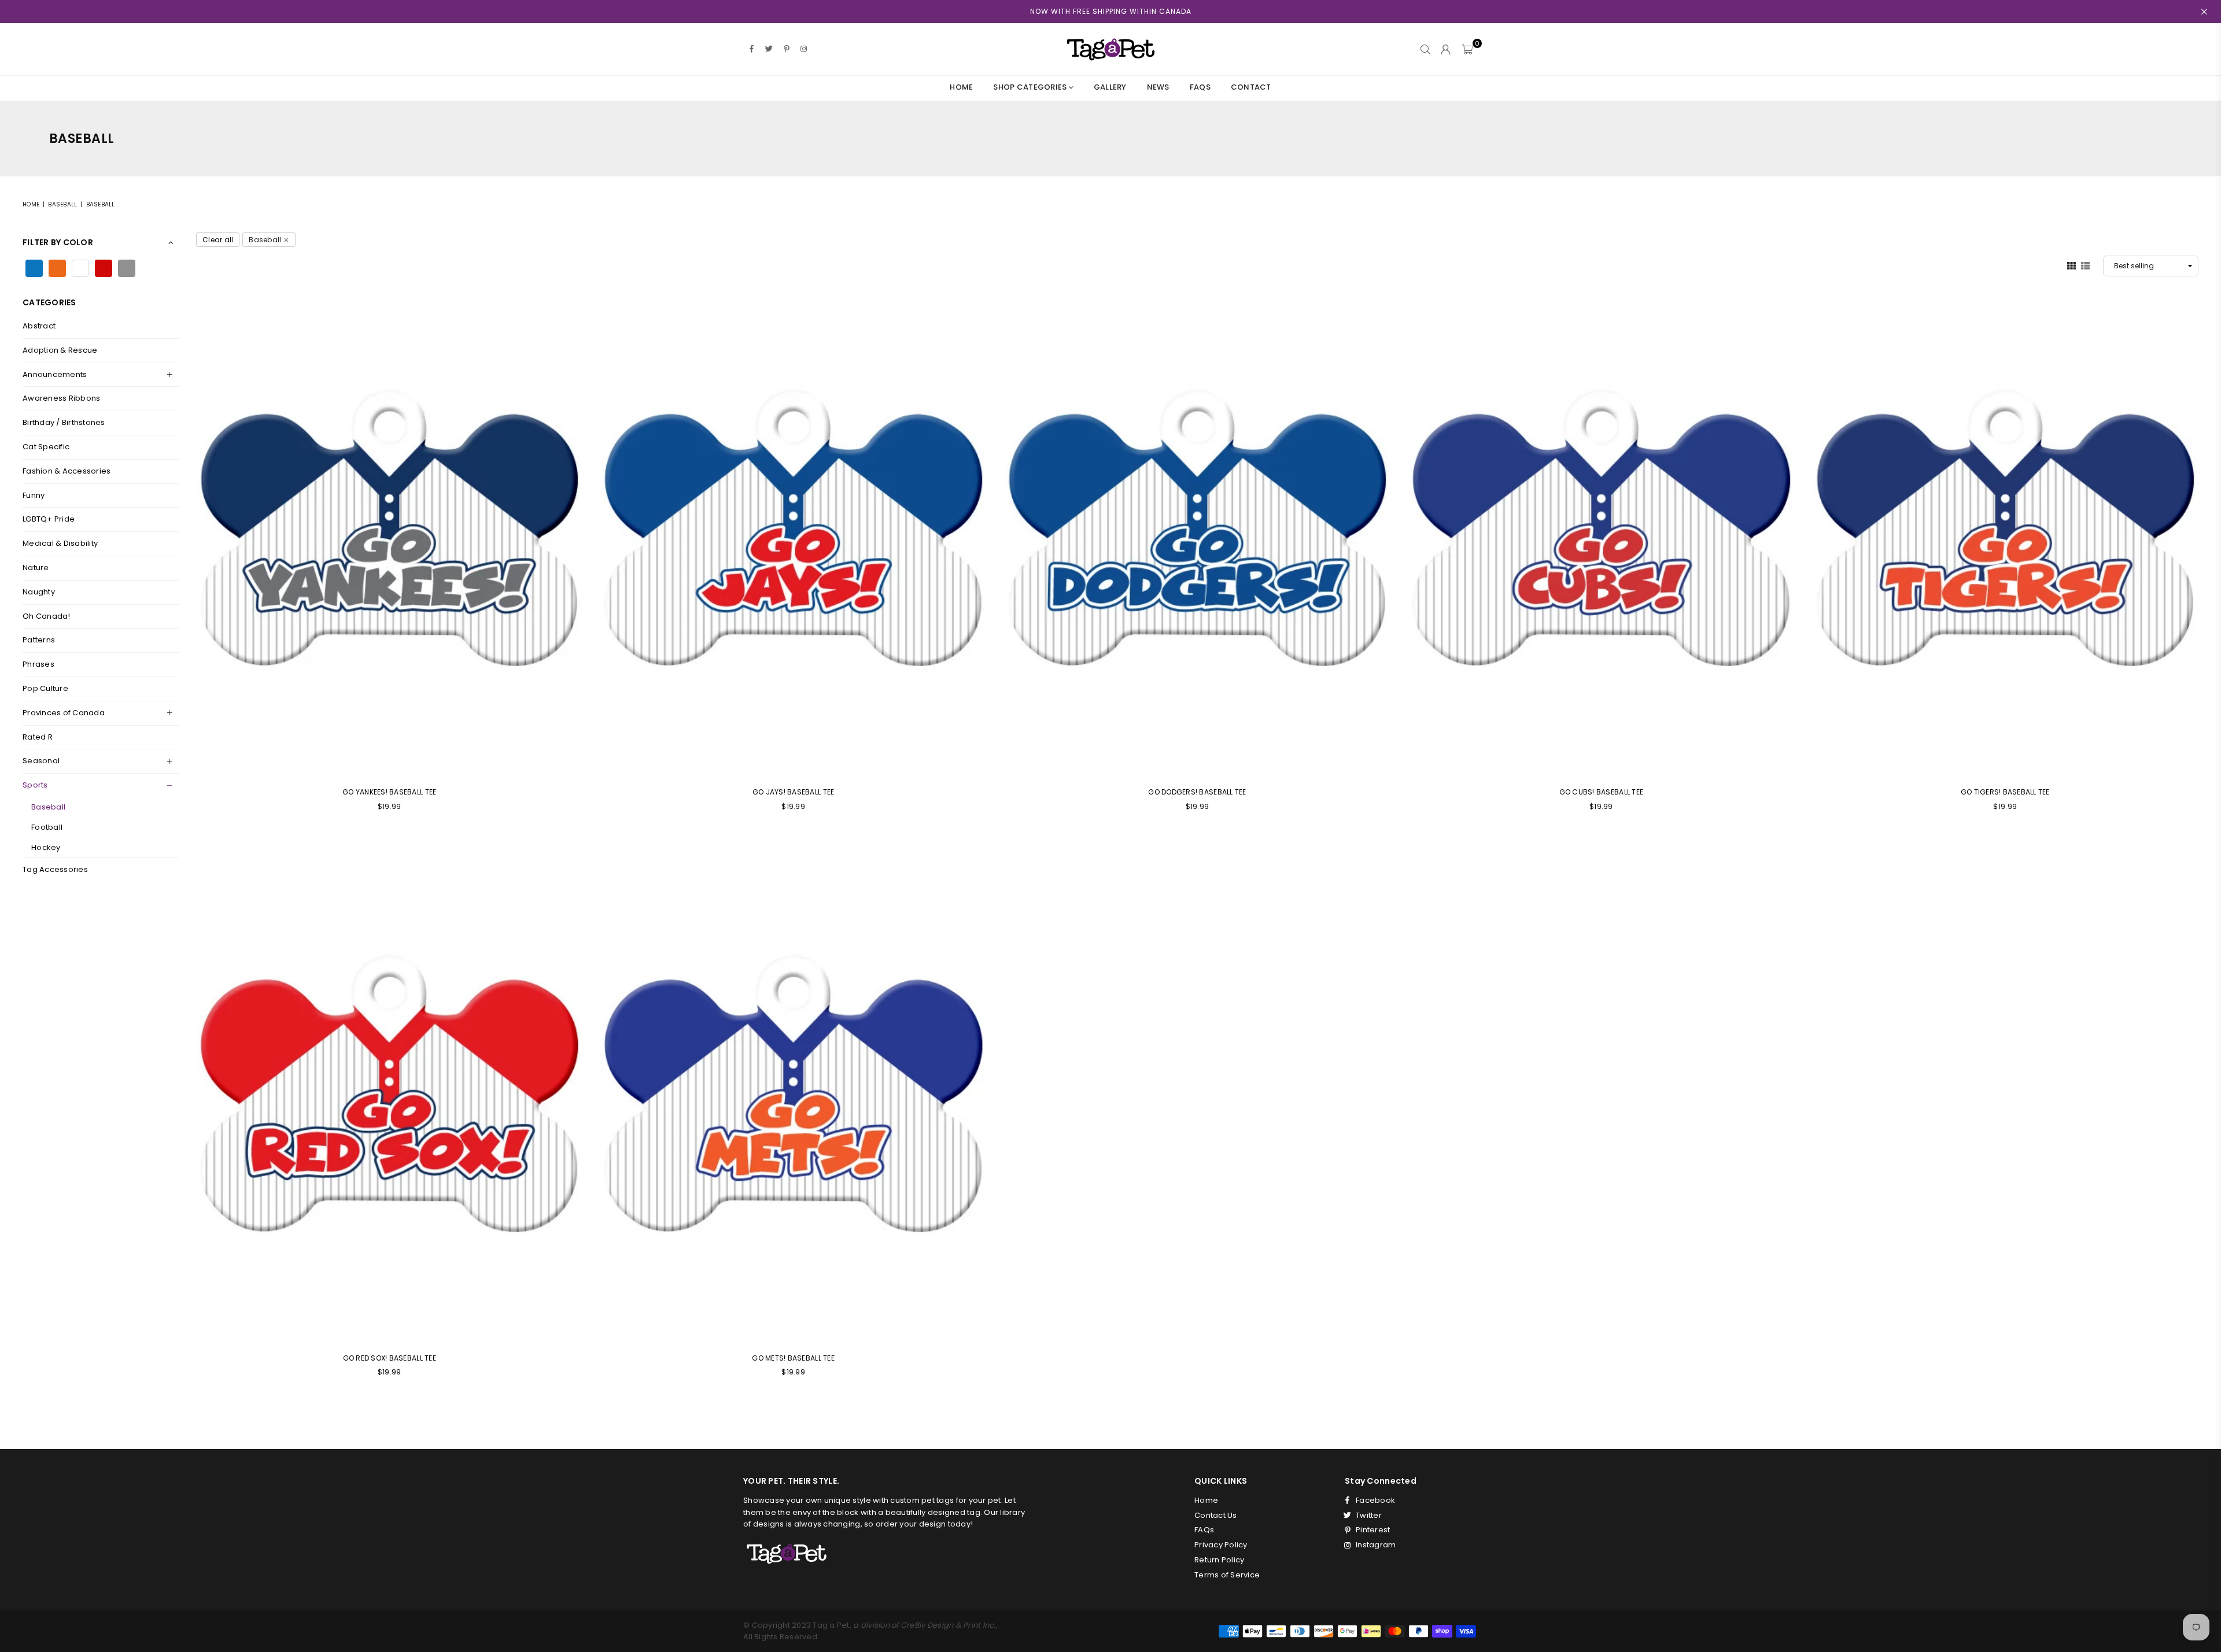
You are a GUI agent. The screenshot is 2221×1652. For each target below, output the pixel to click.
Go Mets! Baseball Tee (793, 1358)
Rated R (38, 737)
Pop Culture (45, 688)
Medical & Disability (60, 543)
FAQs (1200, 87)
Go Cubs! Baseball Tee (1601, 792)
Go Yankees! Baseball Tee (389, 792)
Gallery (1110, 87)
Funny (34, 495)
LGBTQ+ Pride (49, 519)
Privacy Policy (1221, 1545)
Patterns (39, 640)
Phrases (38, 664)
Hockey (46, 847)
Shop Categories (1031, 87)
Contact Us (1216, 1515)
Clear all (218, 240)
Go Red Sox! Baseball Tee (390, 1358)
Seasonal (41, 761)
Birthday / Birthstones (64, 422)
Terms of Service (1227, 1575)
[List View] (2085, 265)
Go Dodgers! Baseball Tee (1197, 792)
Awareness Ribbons (61, 398)
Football (47, 827)
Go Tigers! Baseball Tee (2005, 792)
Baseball (62, 204)
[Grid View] (2071, 265)
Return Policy (1219, 1560)
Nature (36, 568)
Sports (35, 785)
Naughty (39, 592)
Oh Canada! (47, 616)
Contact (1251, 87)
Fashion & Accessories (67, 471)
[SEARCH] (1425, 49)
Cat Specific (46, 447)
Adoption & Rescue (60, 350)
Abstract (39, 326)
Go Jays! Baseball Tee (793, 792)
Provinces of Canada (64, 713)
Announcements (55, 374)
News (1158, 87)
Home (961, 87)
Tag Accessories (55, 869)
